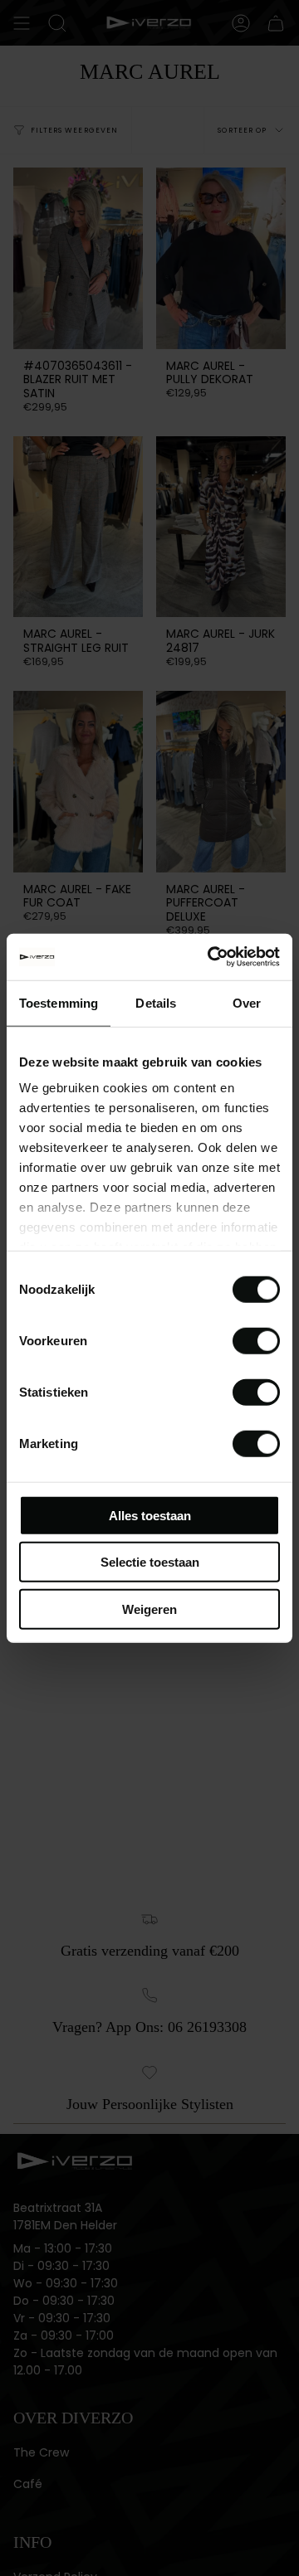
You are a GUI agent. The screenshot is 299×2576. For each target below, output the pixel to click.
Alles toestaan (150, 1515)
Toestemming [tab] (59, 1002)
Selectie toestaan (150, 1562)
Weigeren (149, 1609)
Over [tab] (247, 1002)
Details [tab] (156, 1002)
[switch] (256, 1340)
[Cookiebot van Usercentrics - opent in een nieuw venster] (211, 957)
